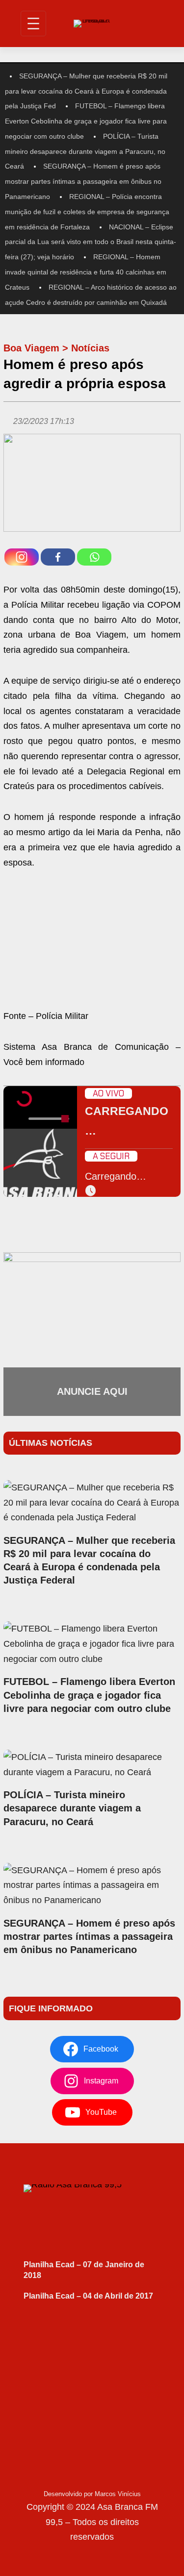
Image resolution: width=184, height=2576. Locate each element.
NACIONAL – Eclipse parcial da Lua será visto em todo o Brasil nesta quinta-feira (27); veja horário (91, 242)
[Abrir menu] (33, 24)
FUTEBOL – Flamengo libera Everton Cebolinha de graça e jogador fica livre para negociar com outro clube (86, 121)
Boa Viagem (31, 348)
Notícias (90, 348)
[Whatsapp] (94, 557)
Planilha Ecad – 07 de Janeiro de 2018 (84, 2270)
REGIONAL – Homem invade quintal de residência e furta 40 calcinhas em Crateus (86, 272)
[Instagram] (22, 557)
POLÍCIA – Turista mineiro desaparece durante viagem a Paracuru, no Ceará (85, 151)
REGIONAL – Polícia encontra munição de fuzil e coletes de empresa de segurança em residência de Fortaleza (87, 212)
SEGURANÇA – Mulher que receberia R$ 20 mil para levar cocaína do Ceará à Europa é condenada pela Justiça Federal (89, 1560)
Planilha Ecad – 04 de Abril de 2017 (88, 2296)
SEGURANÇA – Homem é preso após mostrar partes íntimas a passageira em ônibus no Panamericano (83, 181)
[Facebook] (58, 557)
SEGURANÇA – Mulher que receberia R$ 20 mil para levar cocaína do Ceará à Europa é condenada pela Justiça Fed (86, 91)
